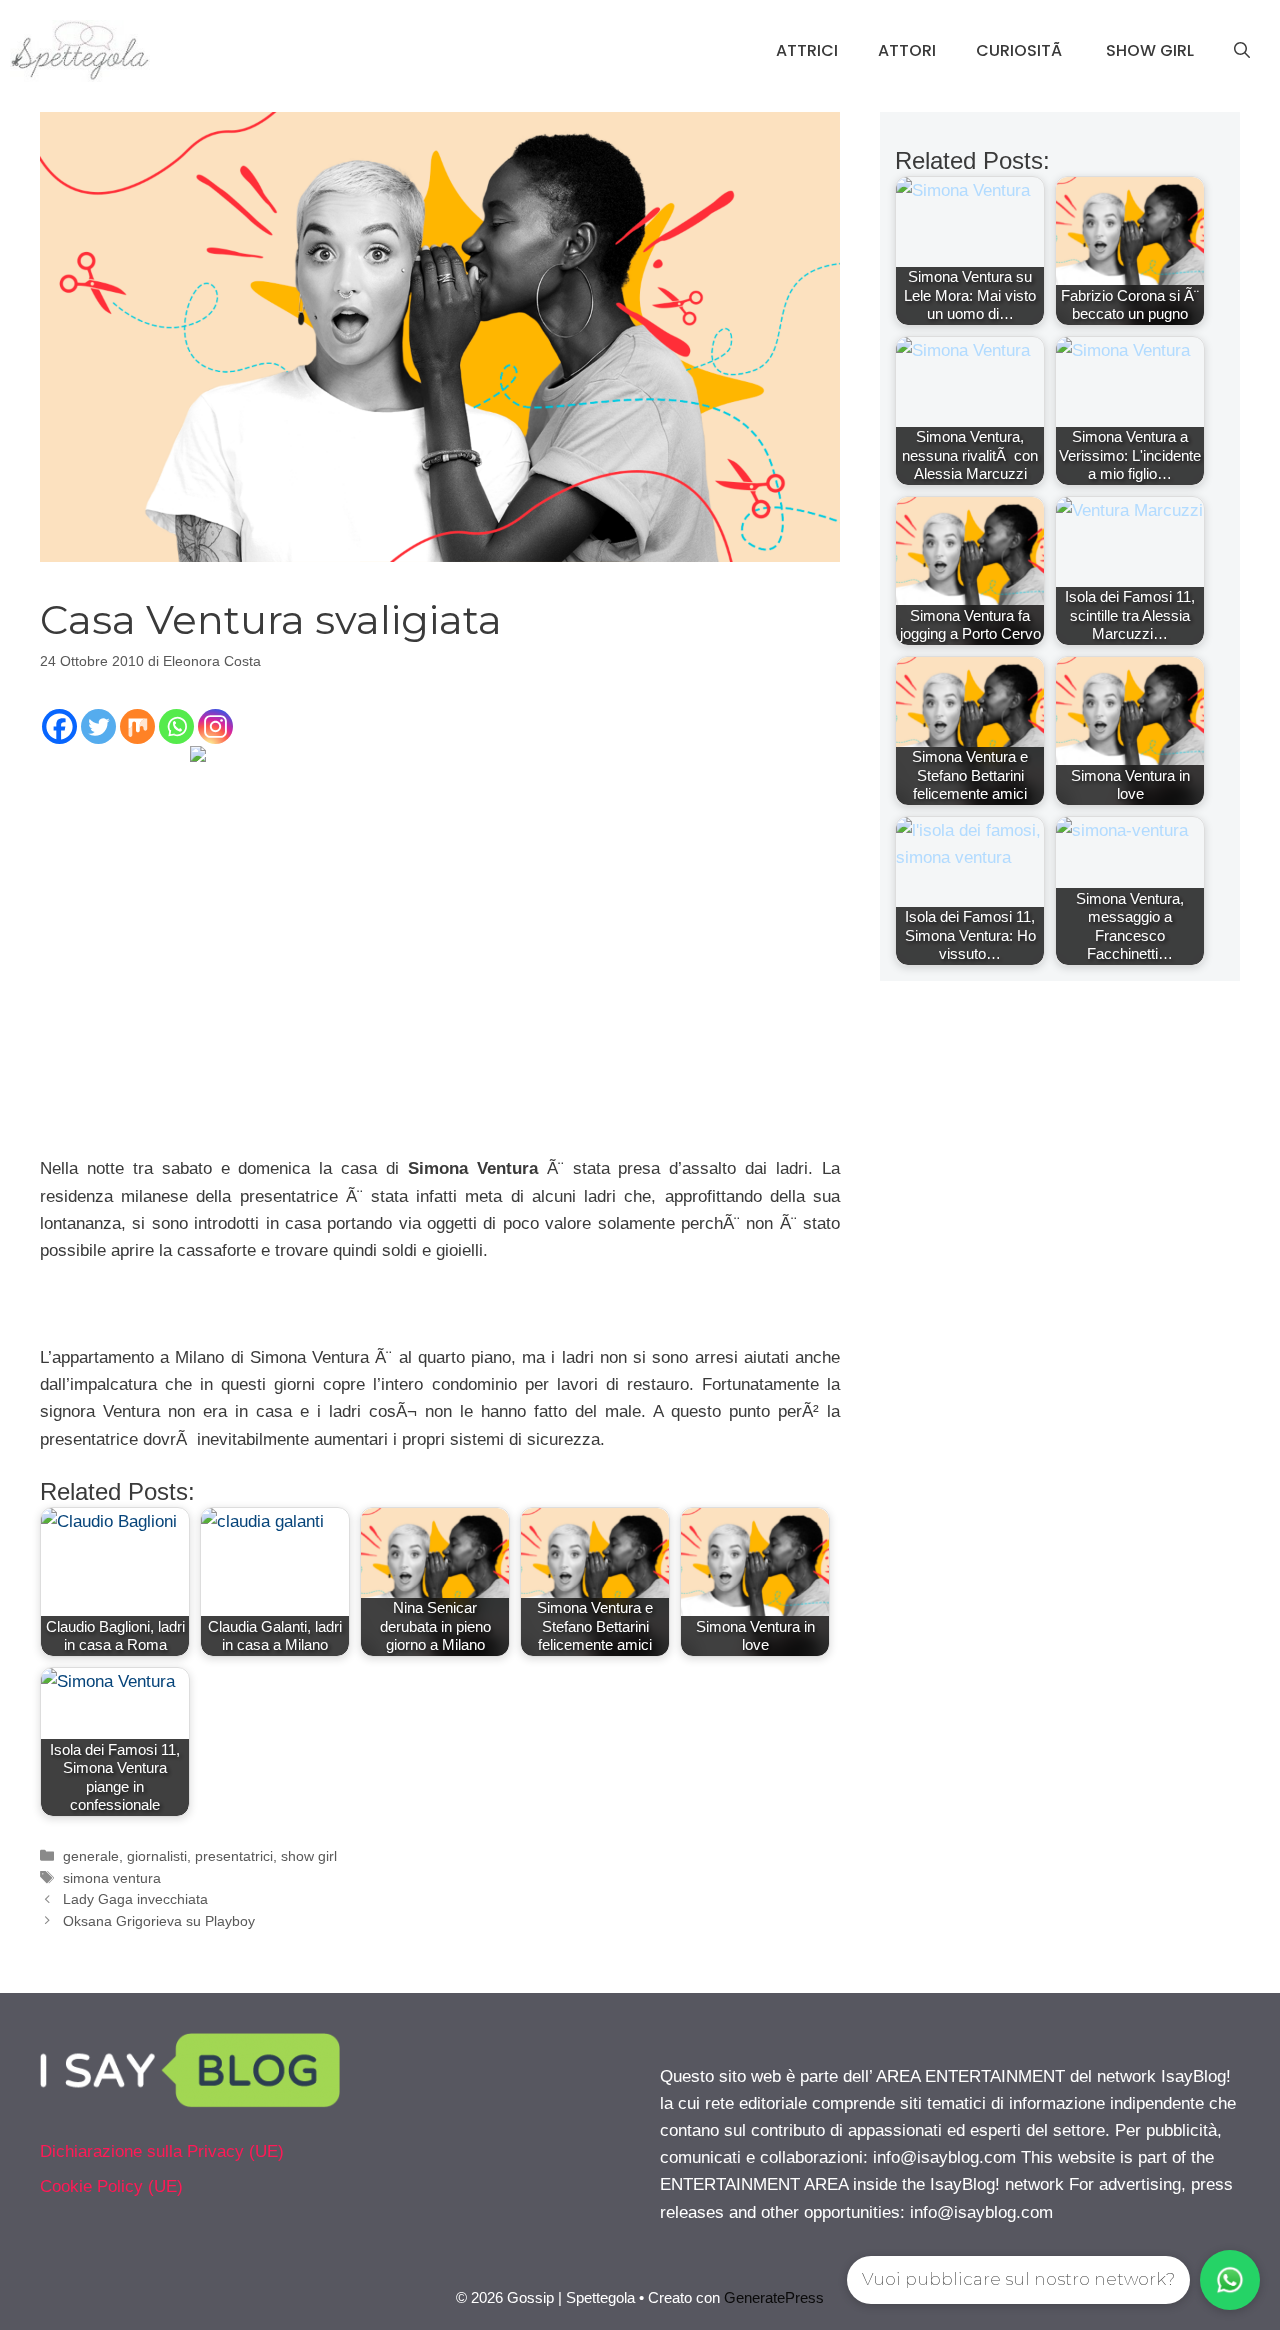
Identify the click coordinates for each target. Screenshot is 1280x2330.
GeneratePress (774, 2297)
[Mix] (137, 726)
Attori (907, 50)
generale (91, 1856)
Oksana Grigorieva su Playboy (159, 1921)
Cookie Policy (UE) (111, 2186)
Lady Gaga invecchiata (135, 1899)
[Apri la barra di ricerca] (1242, 51)
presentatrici (234, 1856)
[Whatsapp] (176, 726)
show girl (309, 1856)
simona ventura (112, 1878)
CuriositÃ (1021, 50)
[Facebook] (59, 726)
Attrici (807, 50)
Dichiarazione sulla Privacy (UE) (162, 2151)
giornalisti (157, 1856)
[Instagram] (215, 726)
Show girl (1150, 50)
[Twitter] (98, 726)
